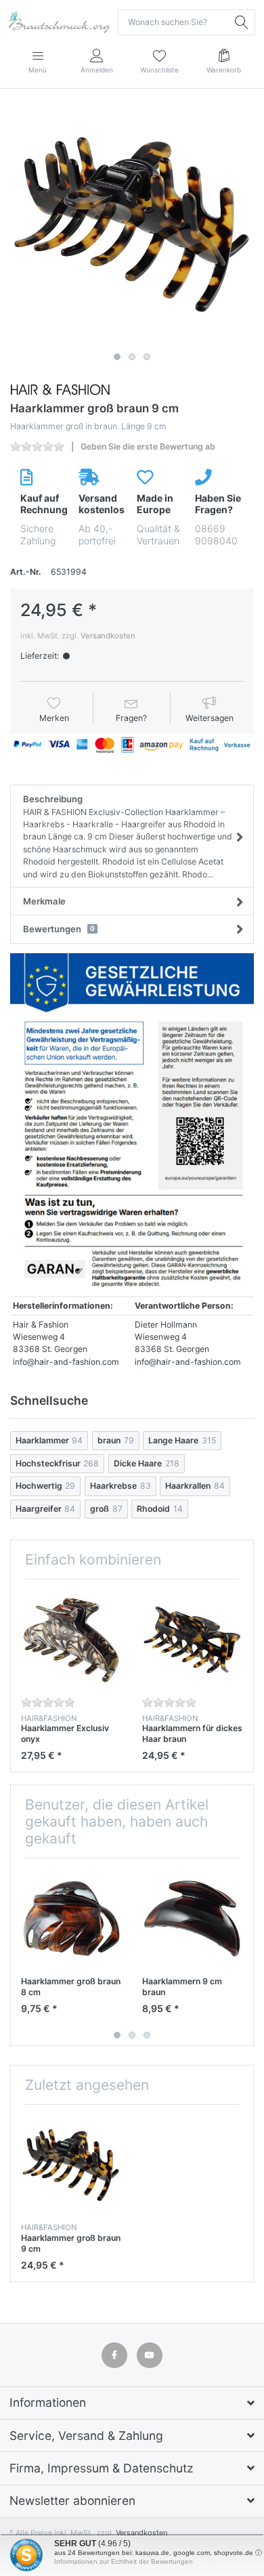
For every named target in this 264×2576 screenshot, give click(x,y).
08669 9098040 (216, 534)
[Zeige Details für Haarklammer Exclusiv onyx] (71, 1640)
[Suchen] (242, 22)
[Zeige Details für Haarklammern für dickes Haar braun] (192, 1640)
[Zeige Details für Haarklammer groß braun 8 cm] (71, 1919)
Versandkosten (108, 636)
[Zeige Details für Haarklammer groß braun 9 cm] (71, 2165)
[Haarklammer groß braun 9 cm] (132, 225)
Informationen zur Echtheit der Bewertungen (124, 2561)
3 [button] (147, 357)
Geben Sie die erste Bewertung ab (148, 446)
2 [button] (132, 357)
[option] (132, 225)
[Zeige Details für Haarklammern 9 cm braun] (192, 1919)
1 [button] (117, 357)
